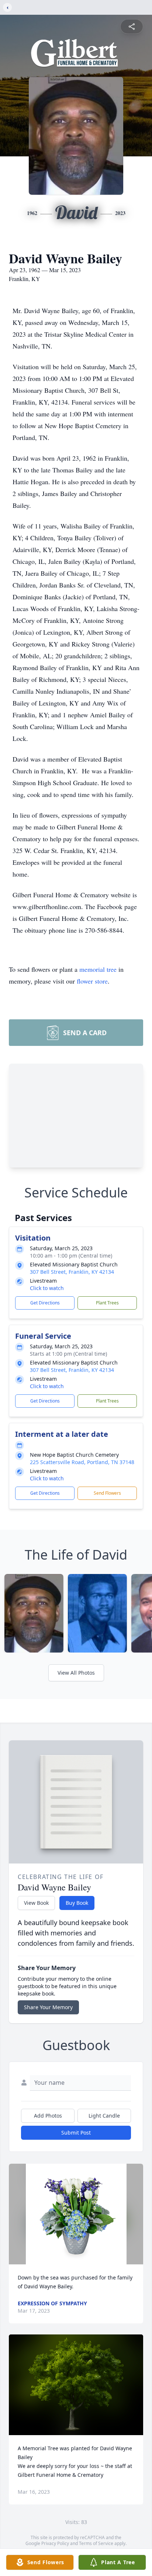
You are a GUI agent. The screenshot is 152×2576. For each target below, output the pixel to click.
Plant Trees (107, 1303)
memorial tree (98, 969)
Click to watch (47, 1288)
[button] (76, 2214)
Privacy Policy (55, 2543)
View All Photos (76, 1673)
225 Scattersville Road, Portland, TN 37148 (82, 1462)
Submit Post (76, 2133)
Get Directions (45, 1303)
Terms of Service (96, 2543)
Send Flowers (107, 1493)
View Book (36, 1903)
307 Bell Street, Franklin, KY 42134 (72, 1272)
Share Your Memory (48, 2007)
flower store (92, 981)
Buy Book (77, 1903)
